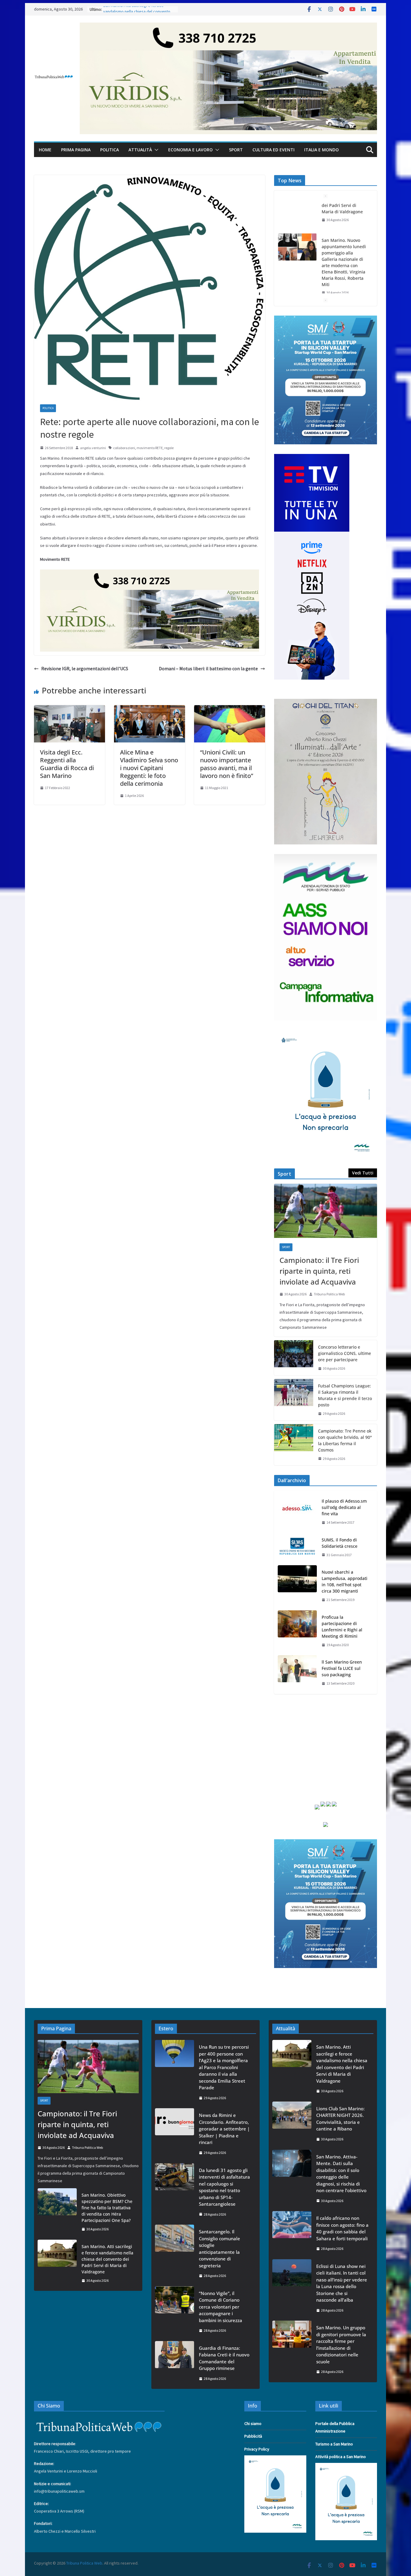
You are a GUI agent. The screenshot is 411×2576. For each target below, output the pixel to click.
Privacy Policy (257, 2449)
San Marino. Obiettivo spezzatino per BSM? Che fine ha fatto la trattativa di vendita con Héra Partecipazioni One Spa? (107, 2208)
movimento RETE (150, 448)
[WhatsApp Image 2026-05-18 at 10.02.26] (326, 858)
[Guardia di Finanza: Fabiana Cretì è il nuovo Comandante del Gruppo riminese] (175, 2363)
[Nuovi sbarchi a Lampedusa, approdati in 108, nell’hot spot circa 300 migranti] (297, 1586)
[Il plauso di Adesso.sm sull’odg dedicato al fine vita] (297, 1512)
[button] (155, 150)
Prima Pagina (76, 150)
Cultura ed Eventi (273, 150)
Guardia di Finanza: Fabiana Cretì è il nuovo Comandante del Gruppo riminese (224, 2358)
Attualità (140, 150)
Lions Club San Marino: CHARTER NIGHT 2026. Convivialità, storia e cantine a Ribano (345, 292)
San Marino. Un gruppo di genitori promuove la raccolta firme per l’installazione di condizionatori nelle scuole (341, 2345)
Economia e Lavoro (190, 150)
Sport (236, 150)
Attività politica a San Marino (341, 2457)
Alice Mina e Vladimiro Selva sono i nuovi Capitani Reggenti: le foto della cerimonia (149, 768)
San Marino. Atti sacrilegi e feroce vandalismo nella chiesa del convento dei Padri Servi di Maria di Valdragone (107, 2259)
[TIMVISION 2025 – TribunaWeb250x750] (312, 458)
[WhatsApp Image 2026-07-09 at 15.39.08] (326, 1034)
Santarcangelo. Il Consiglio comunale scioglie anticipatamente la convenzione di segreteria (219, 2249)
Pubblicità (253, 2436)
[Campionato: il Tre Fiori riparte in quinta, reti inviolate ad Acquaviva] (326, 1211)
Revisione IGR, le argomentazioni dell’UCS (85, 668)
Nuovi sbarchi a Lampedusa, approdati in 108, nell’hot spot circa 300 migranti (345, 1581)
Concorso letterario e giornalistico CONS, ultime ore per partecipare (345, 1353)
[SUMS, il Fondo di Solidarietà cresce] (297, 1547)
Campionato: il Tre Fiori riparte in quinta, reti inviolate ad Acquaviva (319, 1271)
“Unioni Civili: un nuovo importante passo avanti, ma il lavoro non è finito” (227, 764)
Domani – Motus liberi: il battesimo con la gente (208, 668)
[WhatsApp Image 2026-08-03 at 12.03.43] (326, 319)
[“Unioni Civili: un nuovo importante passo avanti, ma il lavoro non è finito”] (230, 709)
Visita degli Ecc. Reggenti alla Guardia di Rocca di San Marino (67, 764)
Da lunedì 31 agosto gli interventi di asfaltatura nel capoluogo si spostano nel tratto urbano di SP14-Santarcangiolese (224, 2187)
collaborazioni (124, 448)
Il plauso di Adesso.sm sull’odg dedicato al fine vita (344, 1507)
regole (169, 448)
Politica (110, 150)
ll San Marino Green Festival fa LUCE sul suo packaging (342, 1668)
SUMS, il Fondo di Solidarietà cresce (340, 1543)
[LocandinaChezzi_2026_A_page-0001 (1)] (326, 702)
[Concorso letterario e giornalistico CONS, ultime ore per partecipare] (294, 1358)
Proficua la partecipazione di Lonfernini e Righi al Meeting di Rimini (342, 1627)
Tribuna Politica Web (329, 1294)
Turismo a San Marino (334, 2444)
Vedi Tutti (363, 1173)
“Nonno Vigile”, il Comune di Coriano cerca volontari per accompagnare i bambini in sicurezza (221, 2307)
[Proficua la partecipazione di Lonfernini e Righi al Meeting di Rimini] (297, 1631)
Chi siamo (253, 2423)
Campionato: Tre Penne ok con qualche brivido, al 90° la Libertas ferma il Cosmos (345, 1440)
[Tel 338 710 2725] (228, 27)
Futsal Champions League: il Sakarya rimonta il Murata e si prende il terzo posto (345, 1395)
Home (45, 150)
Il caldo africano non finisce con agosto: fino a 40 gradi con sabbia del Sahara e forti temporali (342, 2228)
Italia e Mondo (321, 150)
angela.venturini (93, 448)
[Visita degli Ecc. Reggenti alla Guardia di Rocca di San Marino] (70, 709)
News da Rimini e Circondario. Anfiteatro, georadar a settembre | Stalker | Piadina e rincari (224, 2129)
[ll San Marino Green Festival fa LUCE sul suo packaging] (297, 1673)
